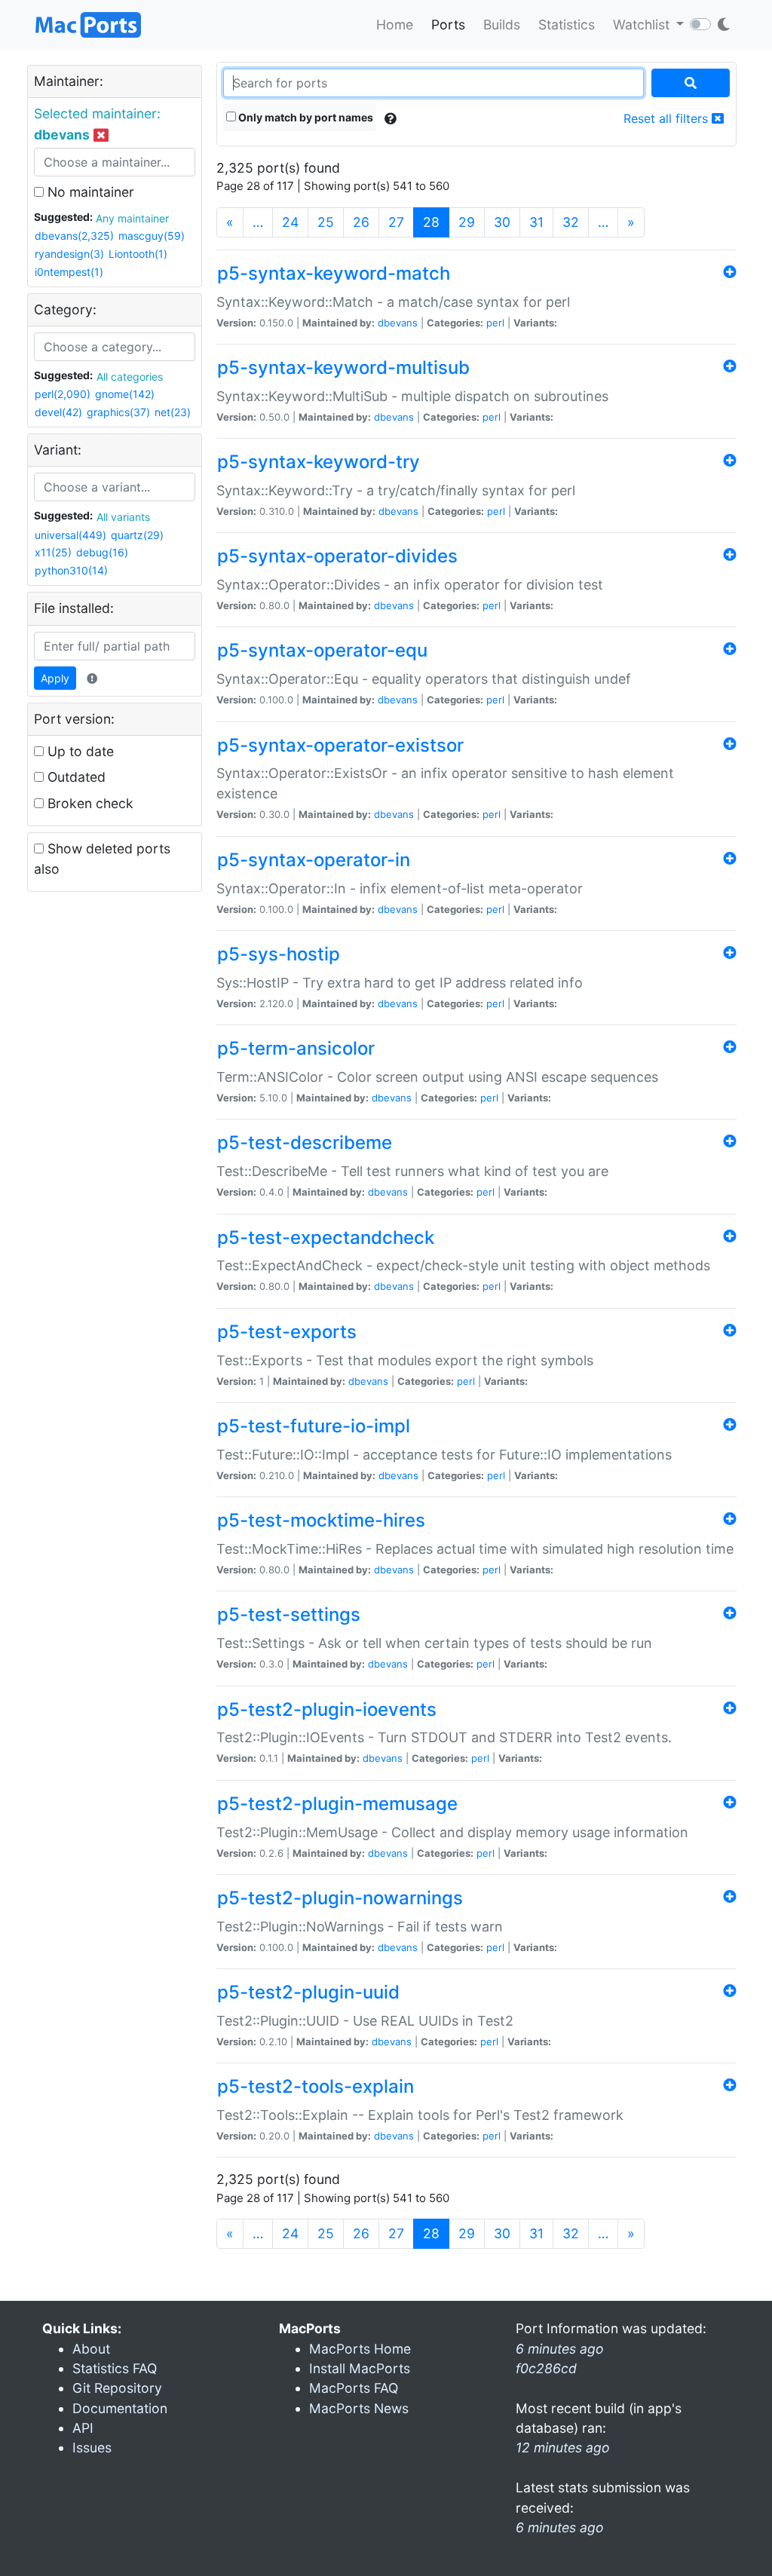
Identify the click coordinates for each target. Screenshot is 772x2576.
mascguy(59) (152, 236)
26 (361, 222)
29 (467, 222)
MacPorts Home (360, 2349)
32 (571, 222)
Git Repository (117, 2388)
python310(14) (71, 570)
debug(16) (102, 552)
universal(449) (70, 535)
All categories (130, 377)
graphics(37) (118, 412)
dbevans (398, 323)
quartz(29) (137, 535)
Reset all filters (668, 118)
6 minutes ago (560, 2527)
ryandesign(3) (69, 254)
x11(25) (53, 552)
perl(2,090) (63, 394)
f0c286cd (546, 2368)
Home (395, 25)
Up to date (79, 751)
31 (536, 222)
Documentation (120, 2408)
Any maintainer (132, 218)
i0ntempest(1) (69, 272)
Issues (92, 2447)
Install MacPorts (360, 2368)
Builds (502, 25)
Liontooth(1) (138, 254)
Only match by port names (305, 117)
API (83, 2428)
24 (290, 222)
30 (502, 222)
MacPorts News (359, 2408)
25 (326, 222)
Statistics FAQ (115, 2368)
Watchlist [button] (643, 25)
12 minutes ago (563, 2447)
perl (495, 323)
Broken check (89, 803)
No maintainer (89, 192)
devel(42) (58, 412)
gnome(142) (125, 394)
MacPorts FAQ (354, 2388)
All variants (123, 517)
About (91, 2349)
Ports (448, 25)
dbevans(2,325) (74, 236)
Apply (55, 678)
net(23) (173, 412)
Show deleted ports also (102, 858)
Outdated (75, 777)
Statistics (567, 25)
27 (396, 222)
